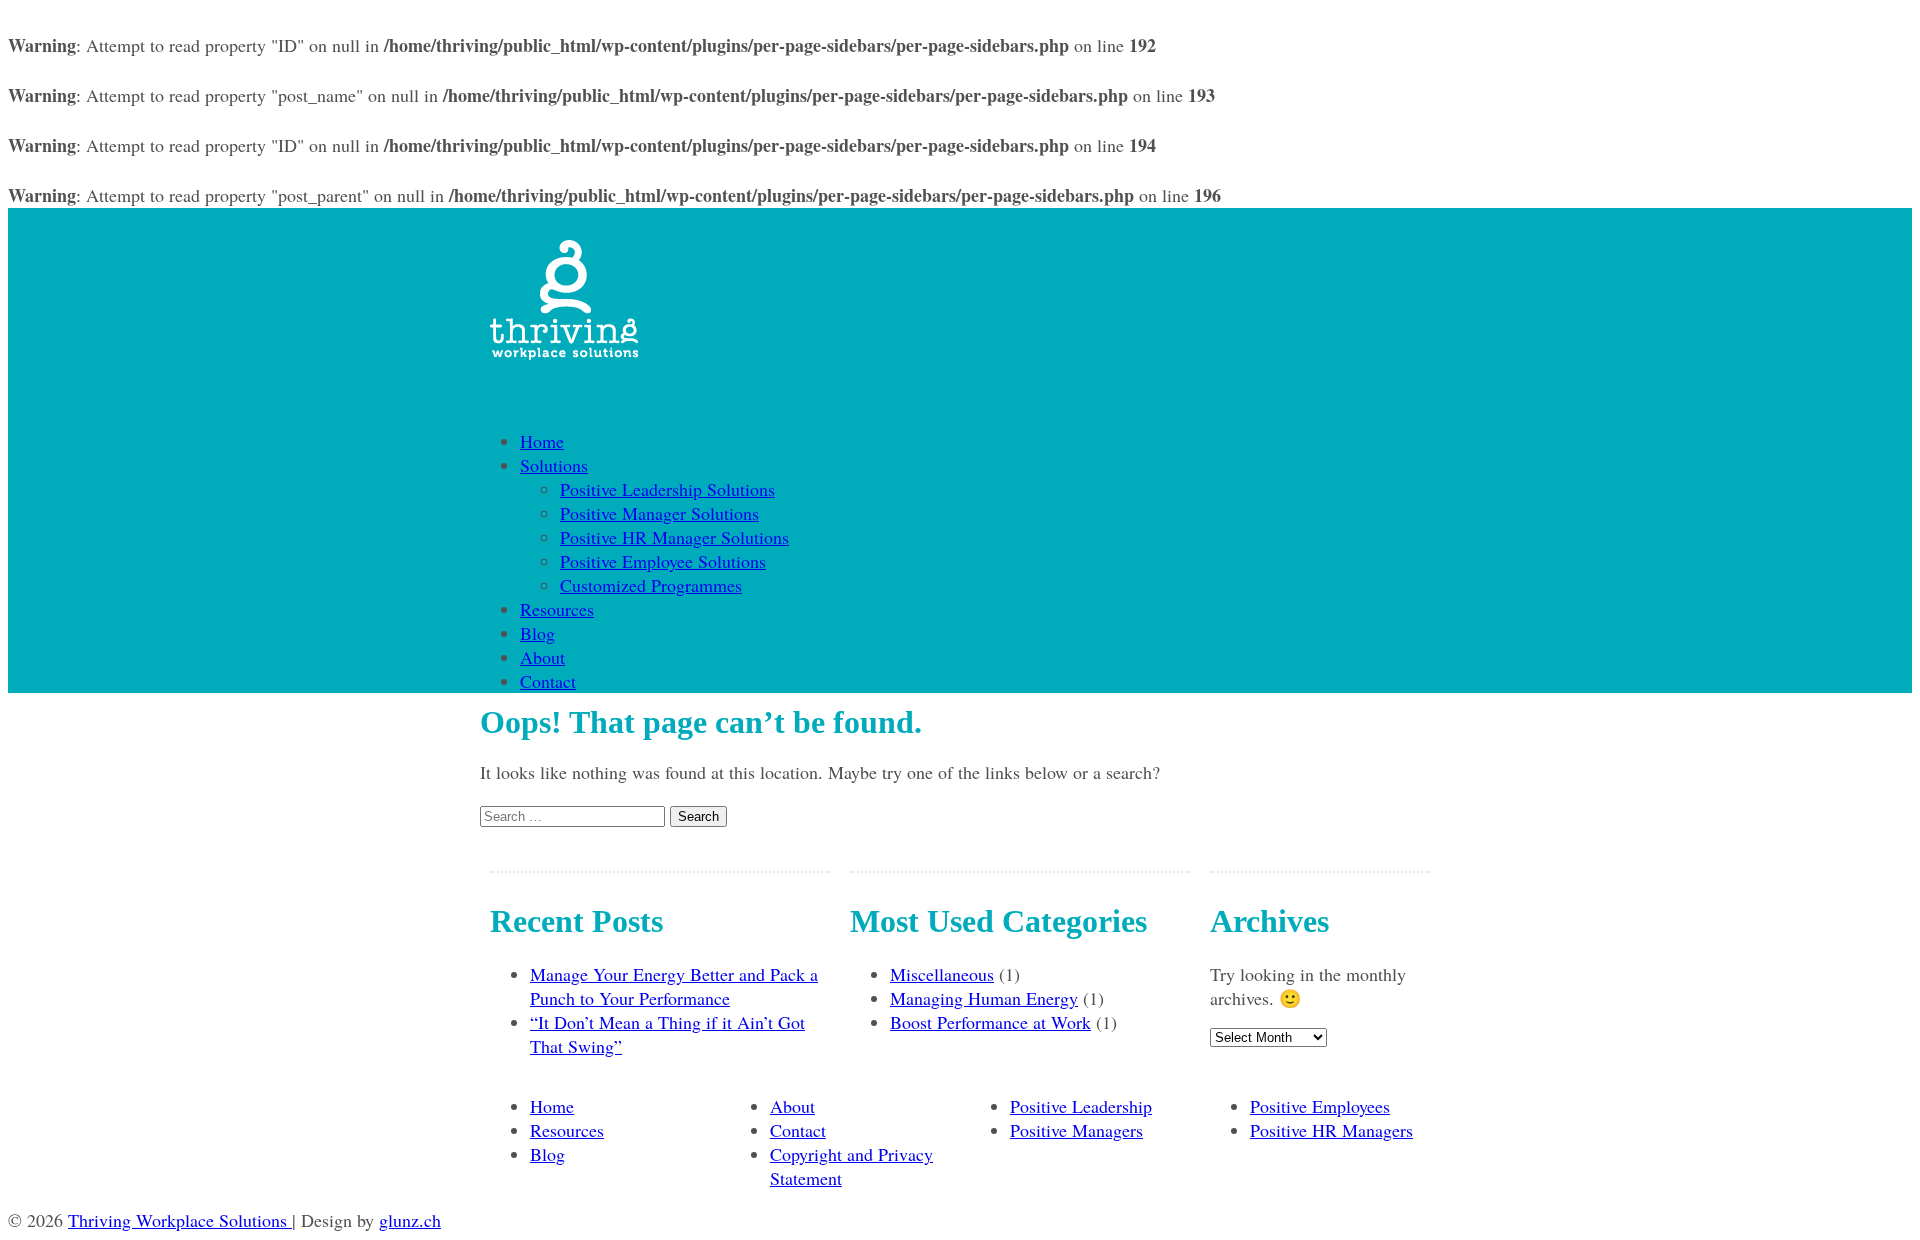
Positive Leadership (1081, 1106)
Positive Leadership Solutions (667, 489)
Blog (537, 633)
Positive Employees (1320, 1106)
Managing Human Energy (984, 998)
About (542, 657)
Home (542, 441)
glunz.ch (410, 1220)
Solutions (554, 465)
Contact (548, 681)
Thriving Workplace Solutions (180, 1220)
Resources (557, 609)
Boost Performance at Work (990, 1022)
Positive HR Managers (1331, 1130)
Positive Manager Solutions (659, 513)
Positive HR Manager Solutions (674, 537)
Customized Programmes (651, 585)
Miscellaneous (942, 974)
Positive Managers (1076, 1130)
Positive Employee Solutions (663, 561)
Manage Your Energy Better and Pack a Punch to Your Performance (674, 986)
